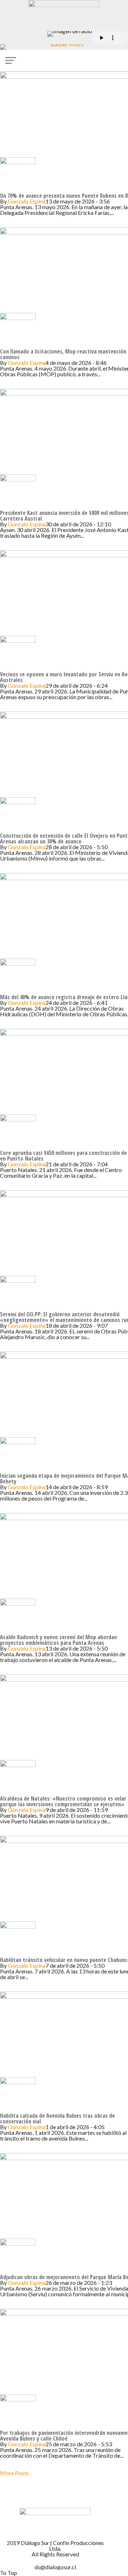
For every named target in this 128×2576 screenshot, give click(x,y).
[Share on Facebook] (2, 224)
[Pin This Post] (13, 224)
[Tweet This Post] (7, 224)
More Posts (14, 2473)
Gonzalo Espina (27, 201)
